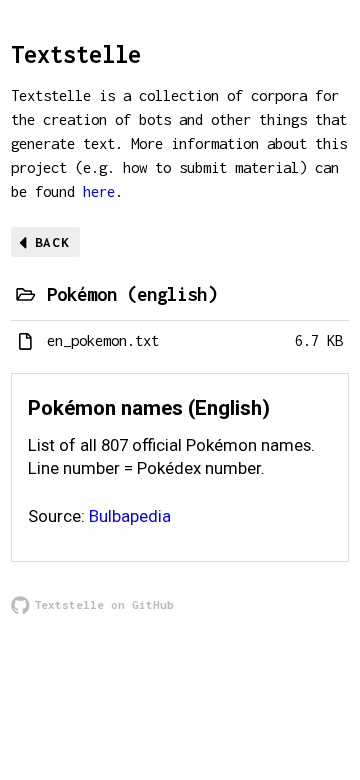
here (99, 191)
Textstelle (76, 54)
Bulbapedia (130, 516)
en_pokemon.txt (103, 340)
